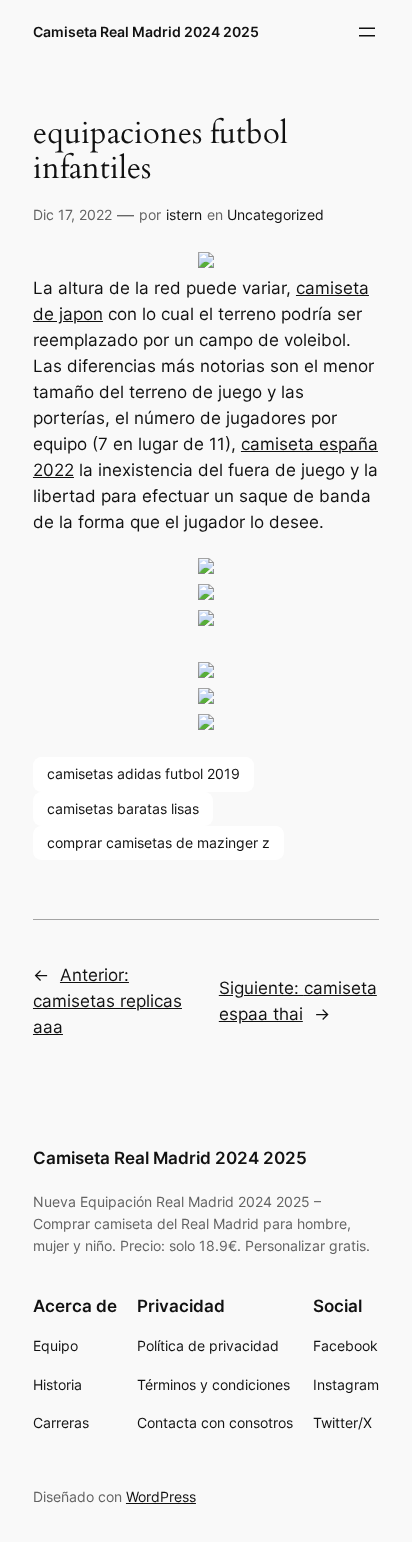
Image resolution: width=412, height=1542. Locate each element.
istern (184, 214)
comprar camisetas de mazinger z (158, 842)
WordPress (161, 1496)
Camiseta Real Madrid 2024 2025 (146, 31)
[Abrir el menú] (367, 32)
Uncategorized (275, 214)
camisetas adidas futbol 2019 (143, 773)
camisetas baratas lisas (123, 808)
